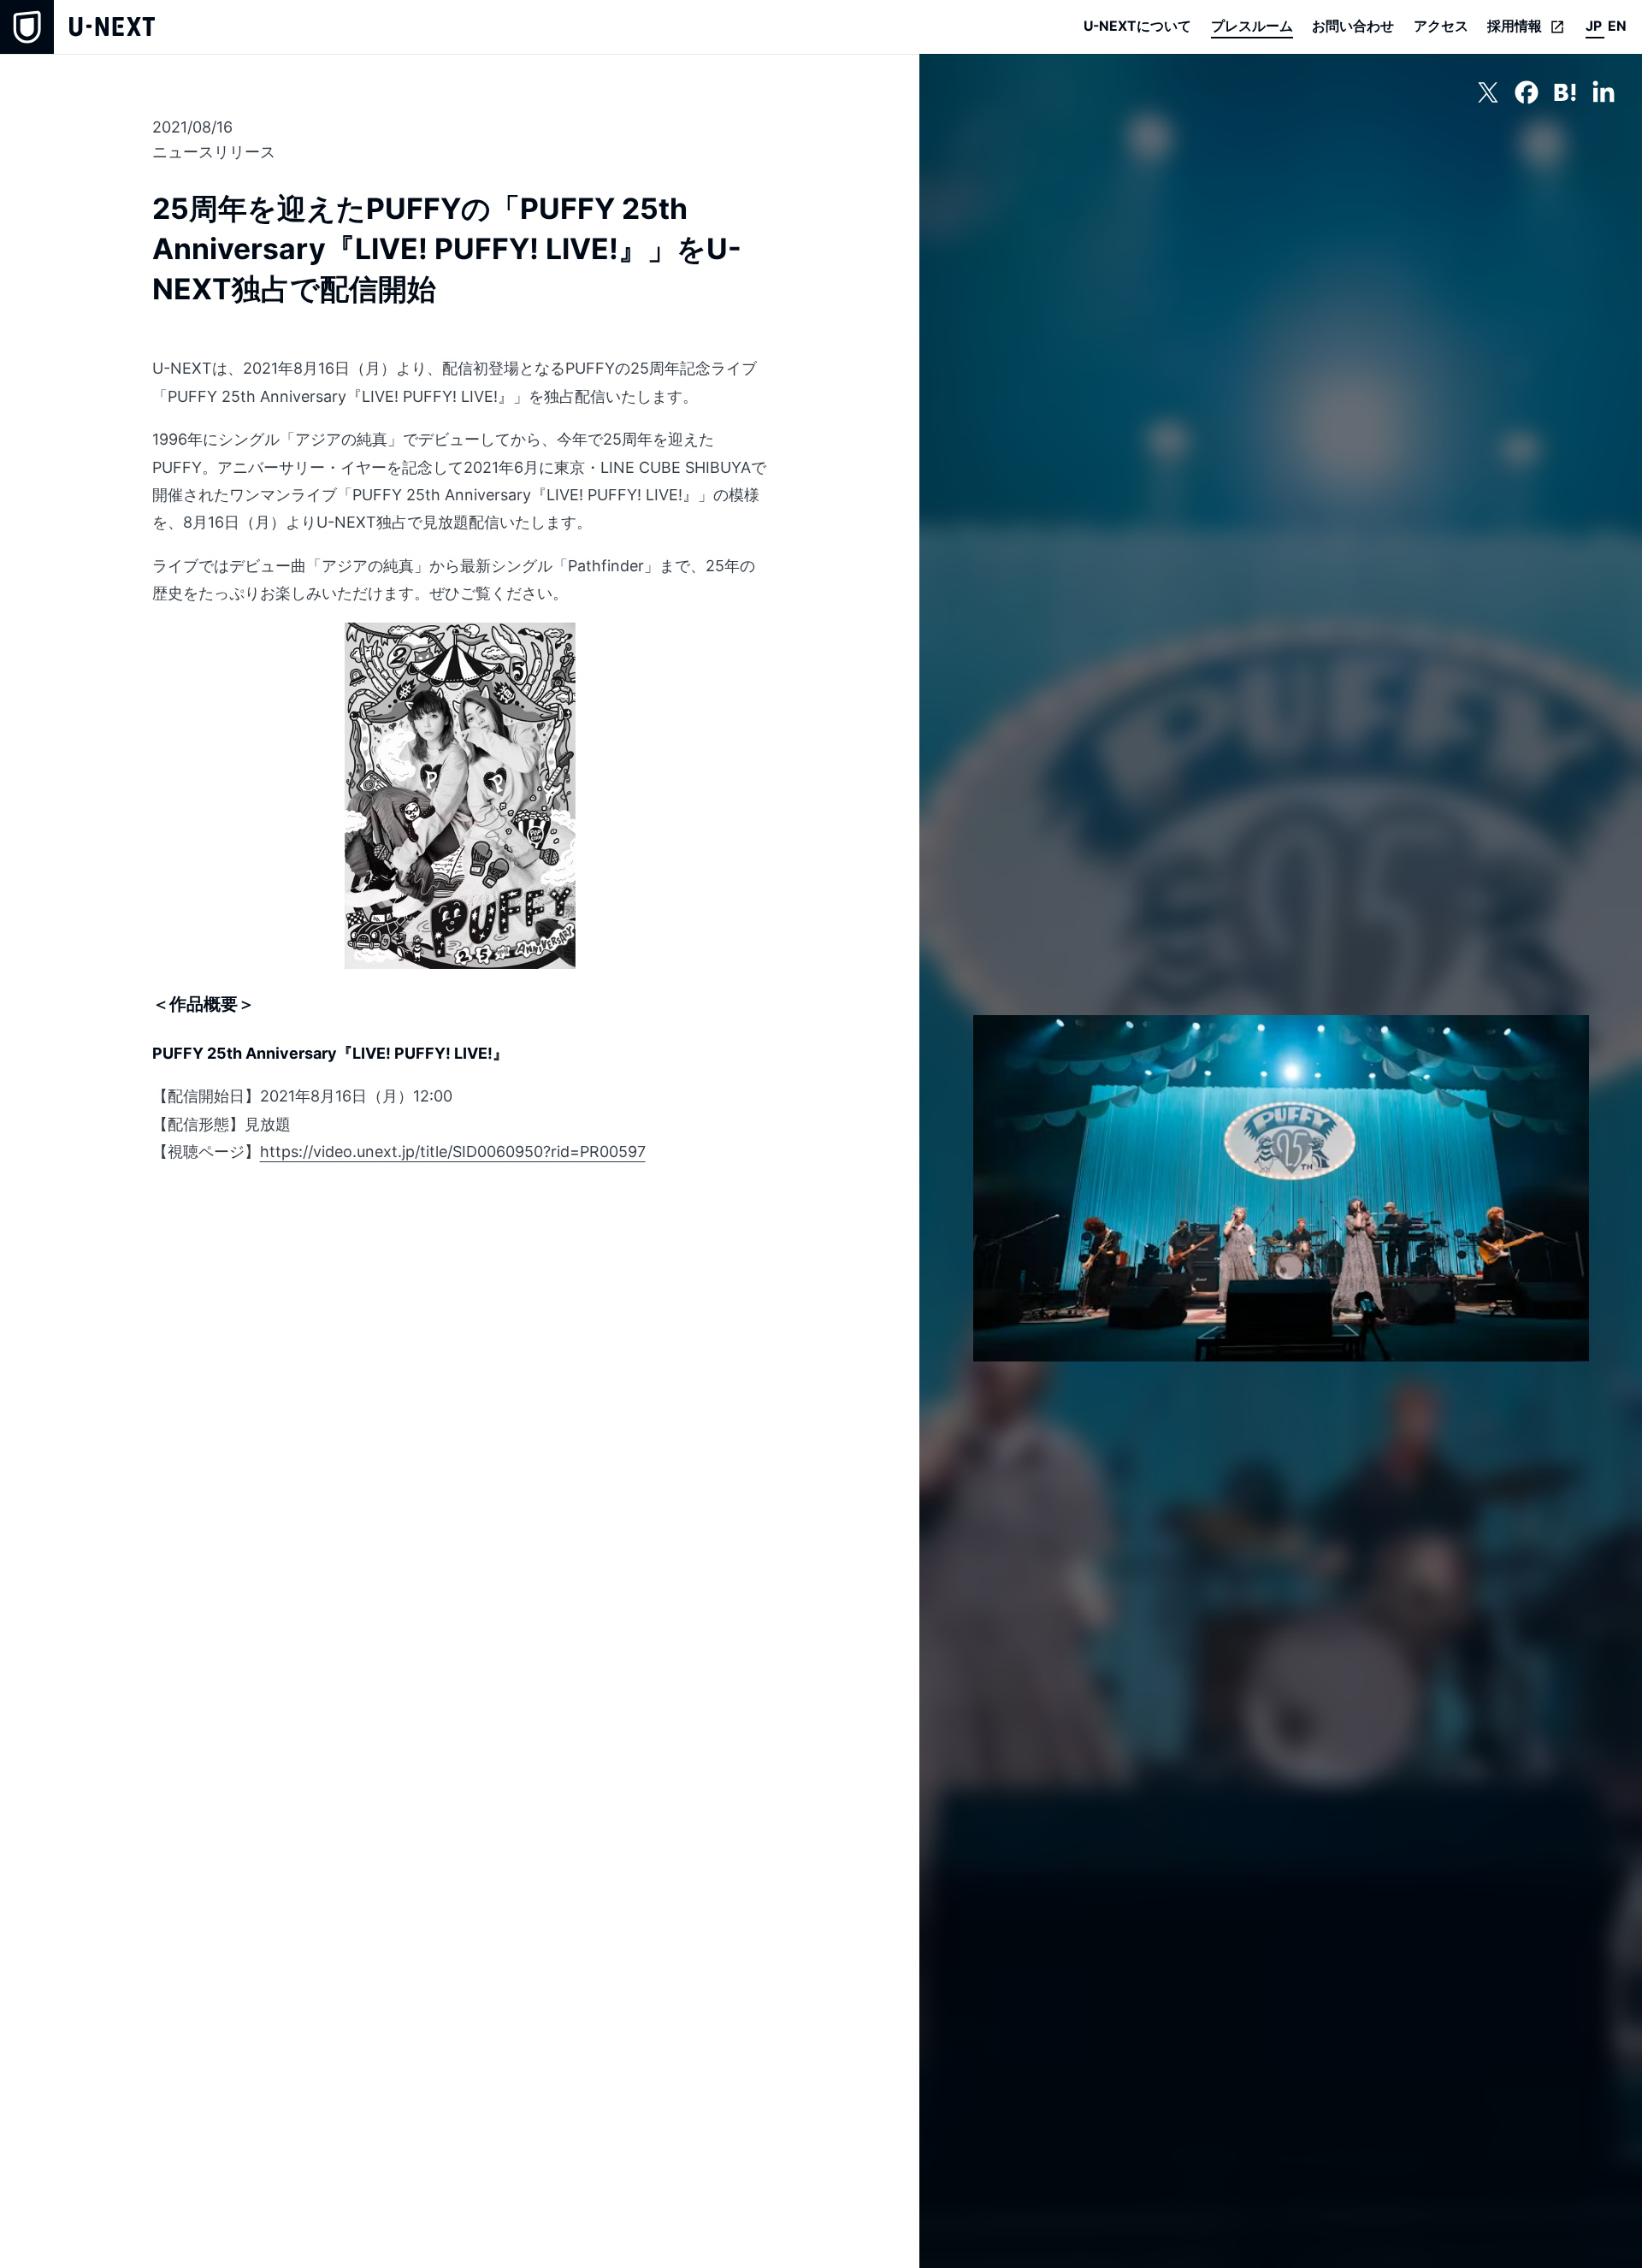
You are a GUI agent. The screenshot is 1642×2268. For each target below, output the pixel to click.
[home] (77, 27)
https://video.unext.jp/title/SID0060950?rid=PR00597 (453, 1152)
